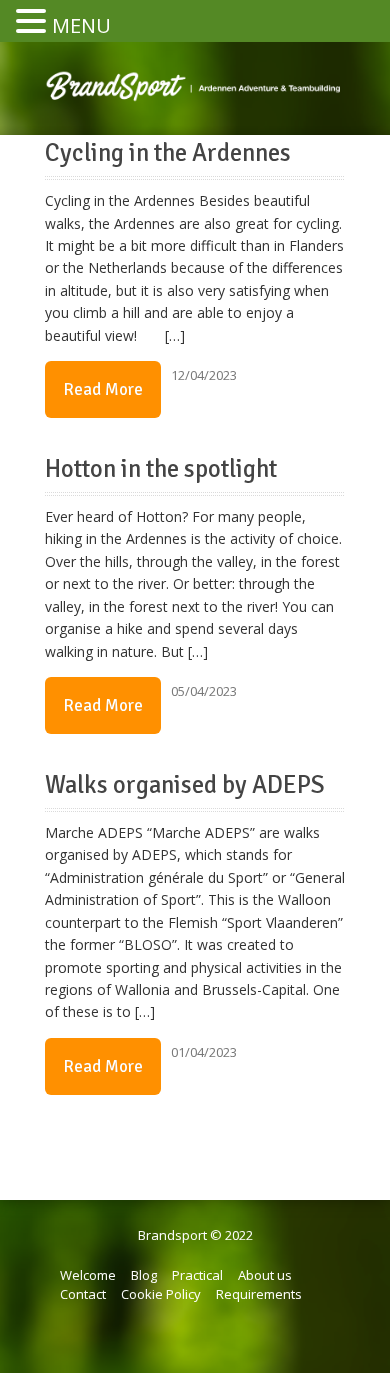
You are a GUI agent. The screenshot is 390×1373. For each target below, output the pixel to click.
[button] (34, 22)
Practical (197, 1275)
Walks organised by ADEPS (185, 785)
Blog (144, 1275)
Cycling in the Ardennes (168, 153)
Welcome (88, 1275)
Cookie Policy (161, 1294)
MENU (81, 25)
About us (265, 1275)
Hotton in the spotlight (161, 469)
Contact (83, 1294)
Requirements (259, 1294)
